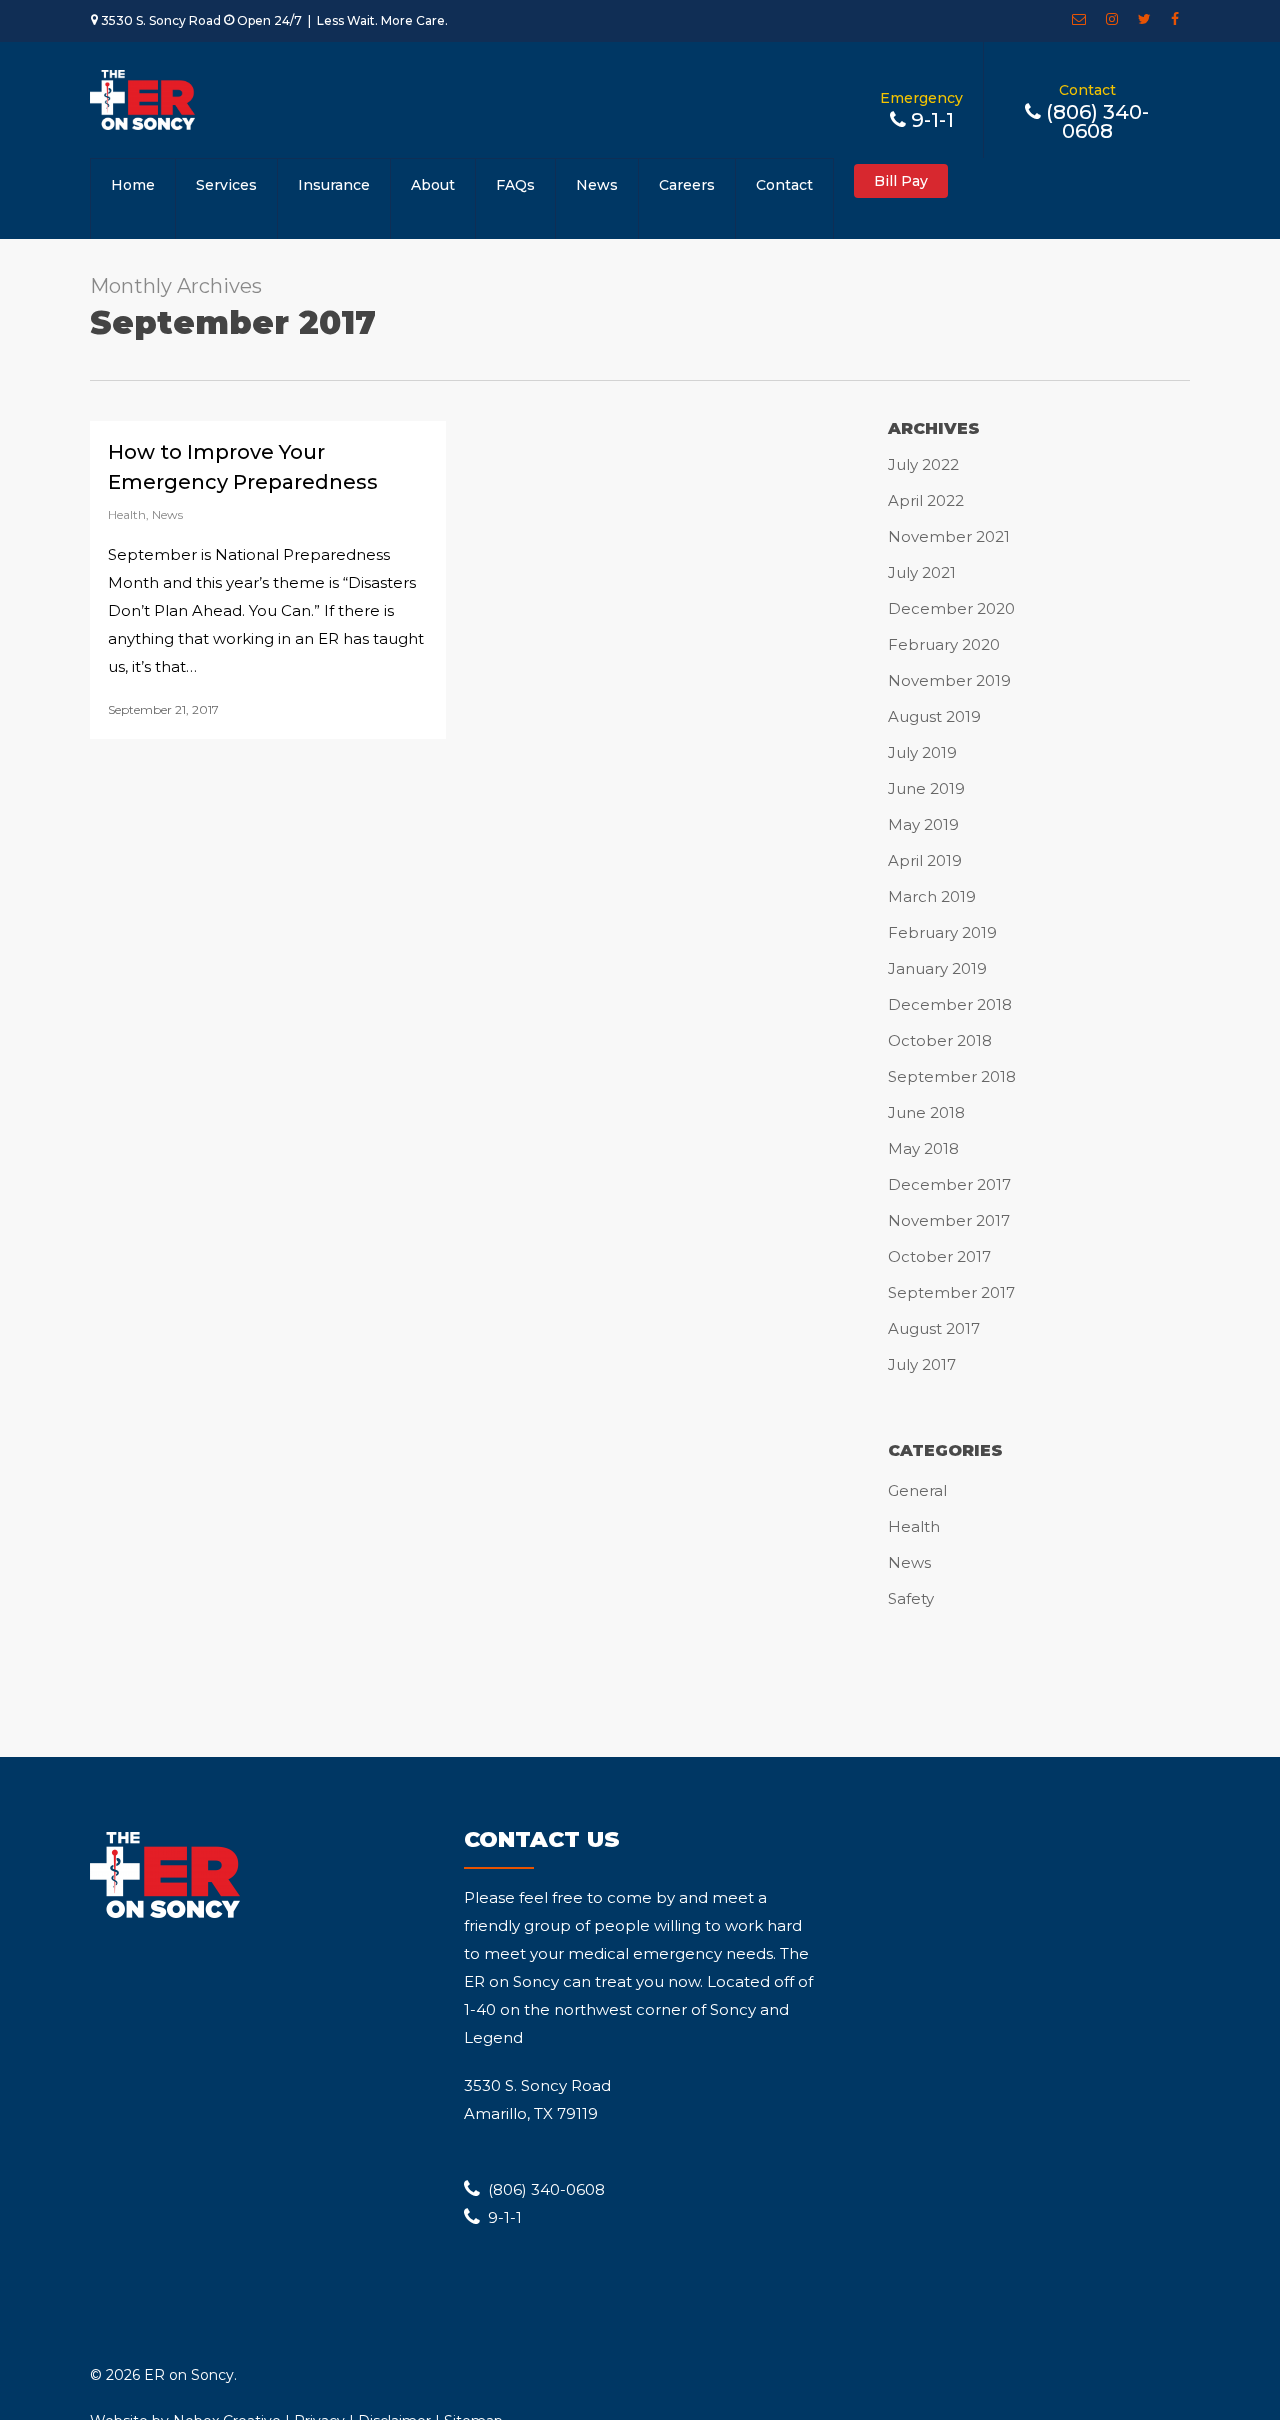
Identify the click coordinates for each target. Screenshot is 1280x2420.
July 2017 (922, 1364)
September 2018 (952, 1076)
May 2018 (923, 1148)
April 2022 (926, 500)
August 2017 (934, 1328)
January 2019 (937, 968)
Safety (911, 1598)
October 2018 (940, 1040)
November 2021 (949, 536)
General (917, 1490)
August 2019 (934, 716)
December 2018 (950, 1004)
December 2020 (951, 608)
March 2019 (932, 896)
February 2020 (944, 644)
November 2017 (949, 1220)
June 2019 (926, 788)
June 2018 (926, 1112)
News (167, 514)
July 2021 (922, 572)
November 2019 (949, 680)
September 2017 (951, 1292)
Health (127, 514)
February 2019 (942, 932)
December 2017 (949, 1184)
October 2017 (939, 1256)
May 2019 (923, 824)
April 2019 (925, 860)
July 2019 (922, 752)
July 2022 (923, 464)
